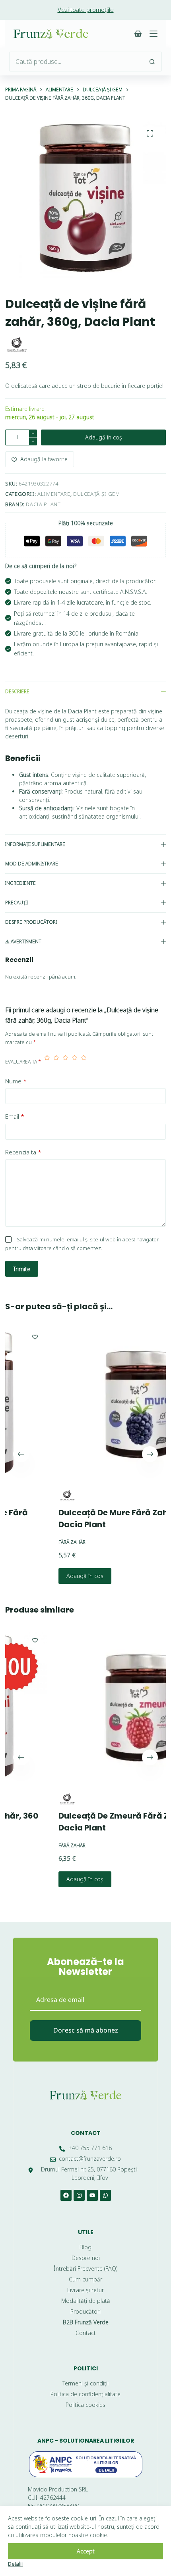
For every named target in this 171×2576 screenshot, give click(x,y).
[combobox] (76, 62)
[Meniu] (154, 34)
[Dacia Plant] (17, 345)
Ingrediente (20, 883)
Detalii (15, 2564)
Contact (86, 2133)
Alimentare (54, 494)
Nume (16, 1081)
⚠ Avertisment (23, 941)
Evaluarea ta (23, 1062)
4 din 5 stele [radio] (75, 1062)
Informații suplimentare (35, 844)
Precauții (17, 903)
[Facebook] (66, 2195)
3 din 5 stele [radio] (65, 1062)
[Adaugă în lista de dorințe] (164, 1337)
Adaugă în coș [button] (42, 1576)
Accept (86, 2551)
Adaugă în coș (104, 437)
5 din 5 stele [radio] (84, 1062)
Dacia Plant (43, 504)
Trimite (22, 1269)
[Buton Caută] (152, 62)
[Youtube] (92, 2195)
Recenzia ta (23, 1152)
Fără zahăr (29, 1542)
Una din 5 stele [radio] (47, 1062)
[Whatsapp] (105, 2195)
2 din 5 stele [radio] (56, 1062)
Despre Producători (31, 922)
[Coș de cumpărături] (138, 34)
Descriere (17, 691)
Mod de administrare (32, 864)
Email (15, 1116)
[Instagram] (79, 2195)
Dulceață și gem (97, 494)
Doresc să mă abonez (86, 2030)
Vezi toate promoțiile (86, 10)
